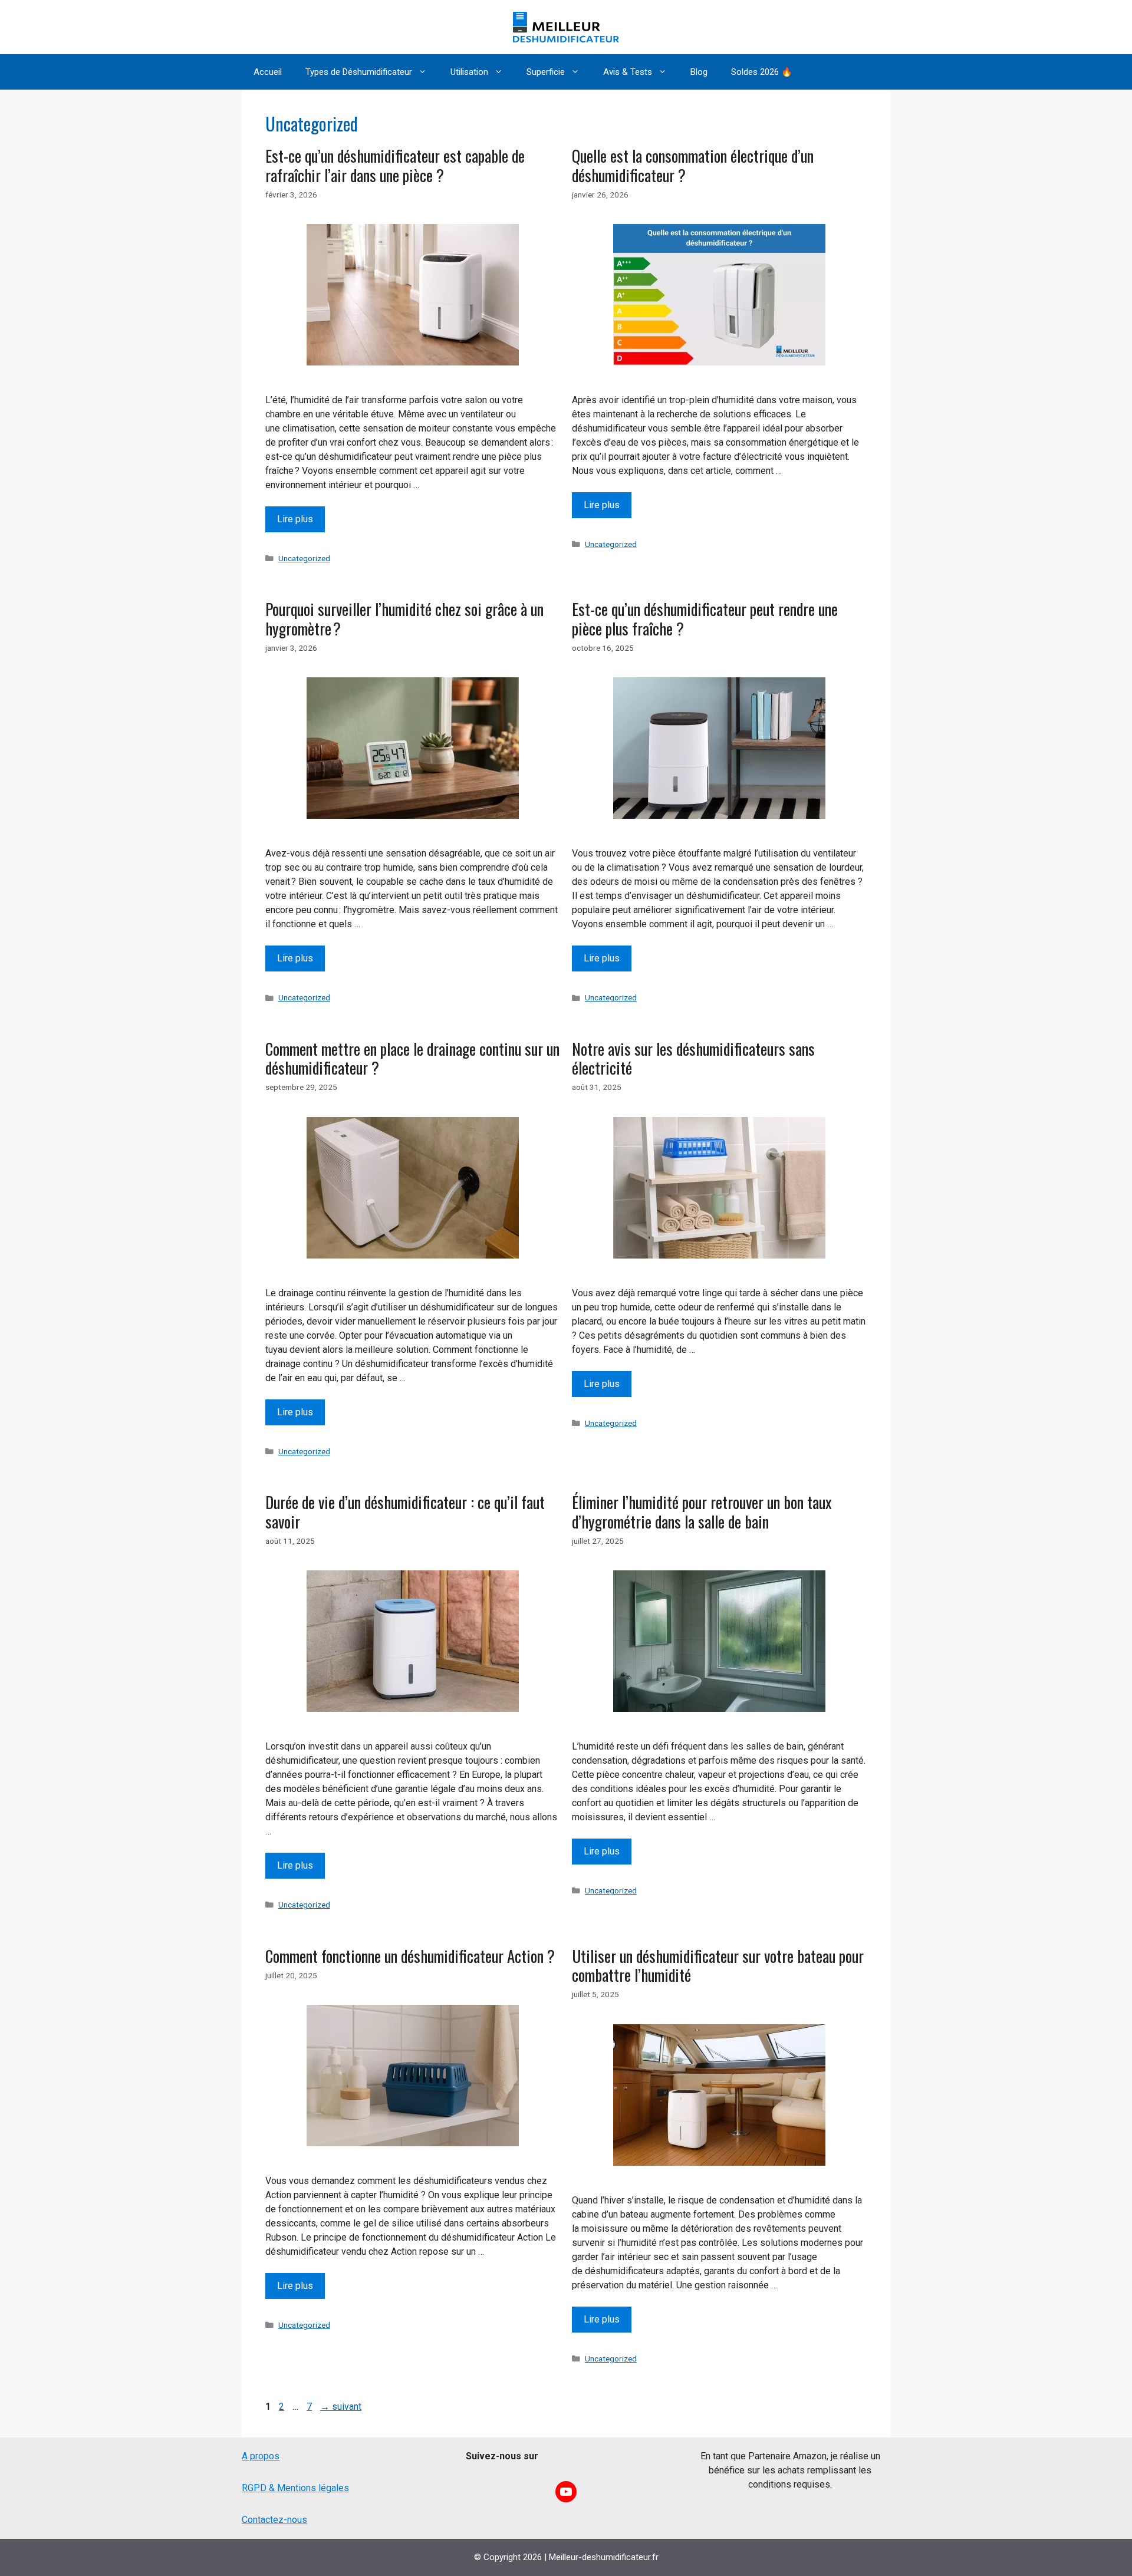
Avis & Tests (628, 72)
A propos (261, 2456)
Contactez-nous (274, 2520)
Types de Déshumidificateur (359, 72)
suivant (341, 2407)
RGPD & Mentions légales (295, 2488)
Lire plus (295, 519)
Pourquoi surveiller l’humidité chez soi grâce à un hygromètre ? (404, 618)
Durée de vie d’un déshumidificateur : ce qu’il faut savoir (405, 1511)
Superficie (546, 72)
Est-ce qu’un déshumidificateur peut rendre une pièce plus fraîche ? (705, 618)
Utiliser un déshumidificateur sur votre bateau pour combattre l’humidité (718, 1965)
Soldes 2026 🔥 (762, 72)
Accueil (268, 72)
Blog (699, 72)
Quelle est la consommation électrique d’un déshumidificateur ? (693, 165)
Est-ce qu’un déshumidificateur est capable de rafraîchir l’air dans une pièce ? (395, 165)
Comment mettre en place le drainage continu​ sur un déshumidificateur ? (412, 1058)
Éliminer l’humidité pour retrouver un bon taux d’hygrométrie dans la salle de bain (702, 1511)
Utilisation (469, 72)
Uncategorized (304, 558)
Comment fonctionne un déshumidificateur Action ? (410, 1956)
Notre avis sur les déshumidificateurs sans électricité (693, 1058)
